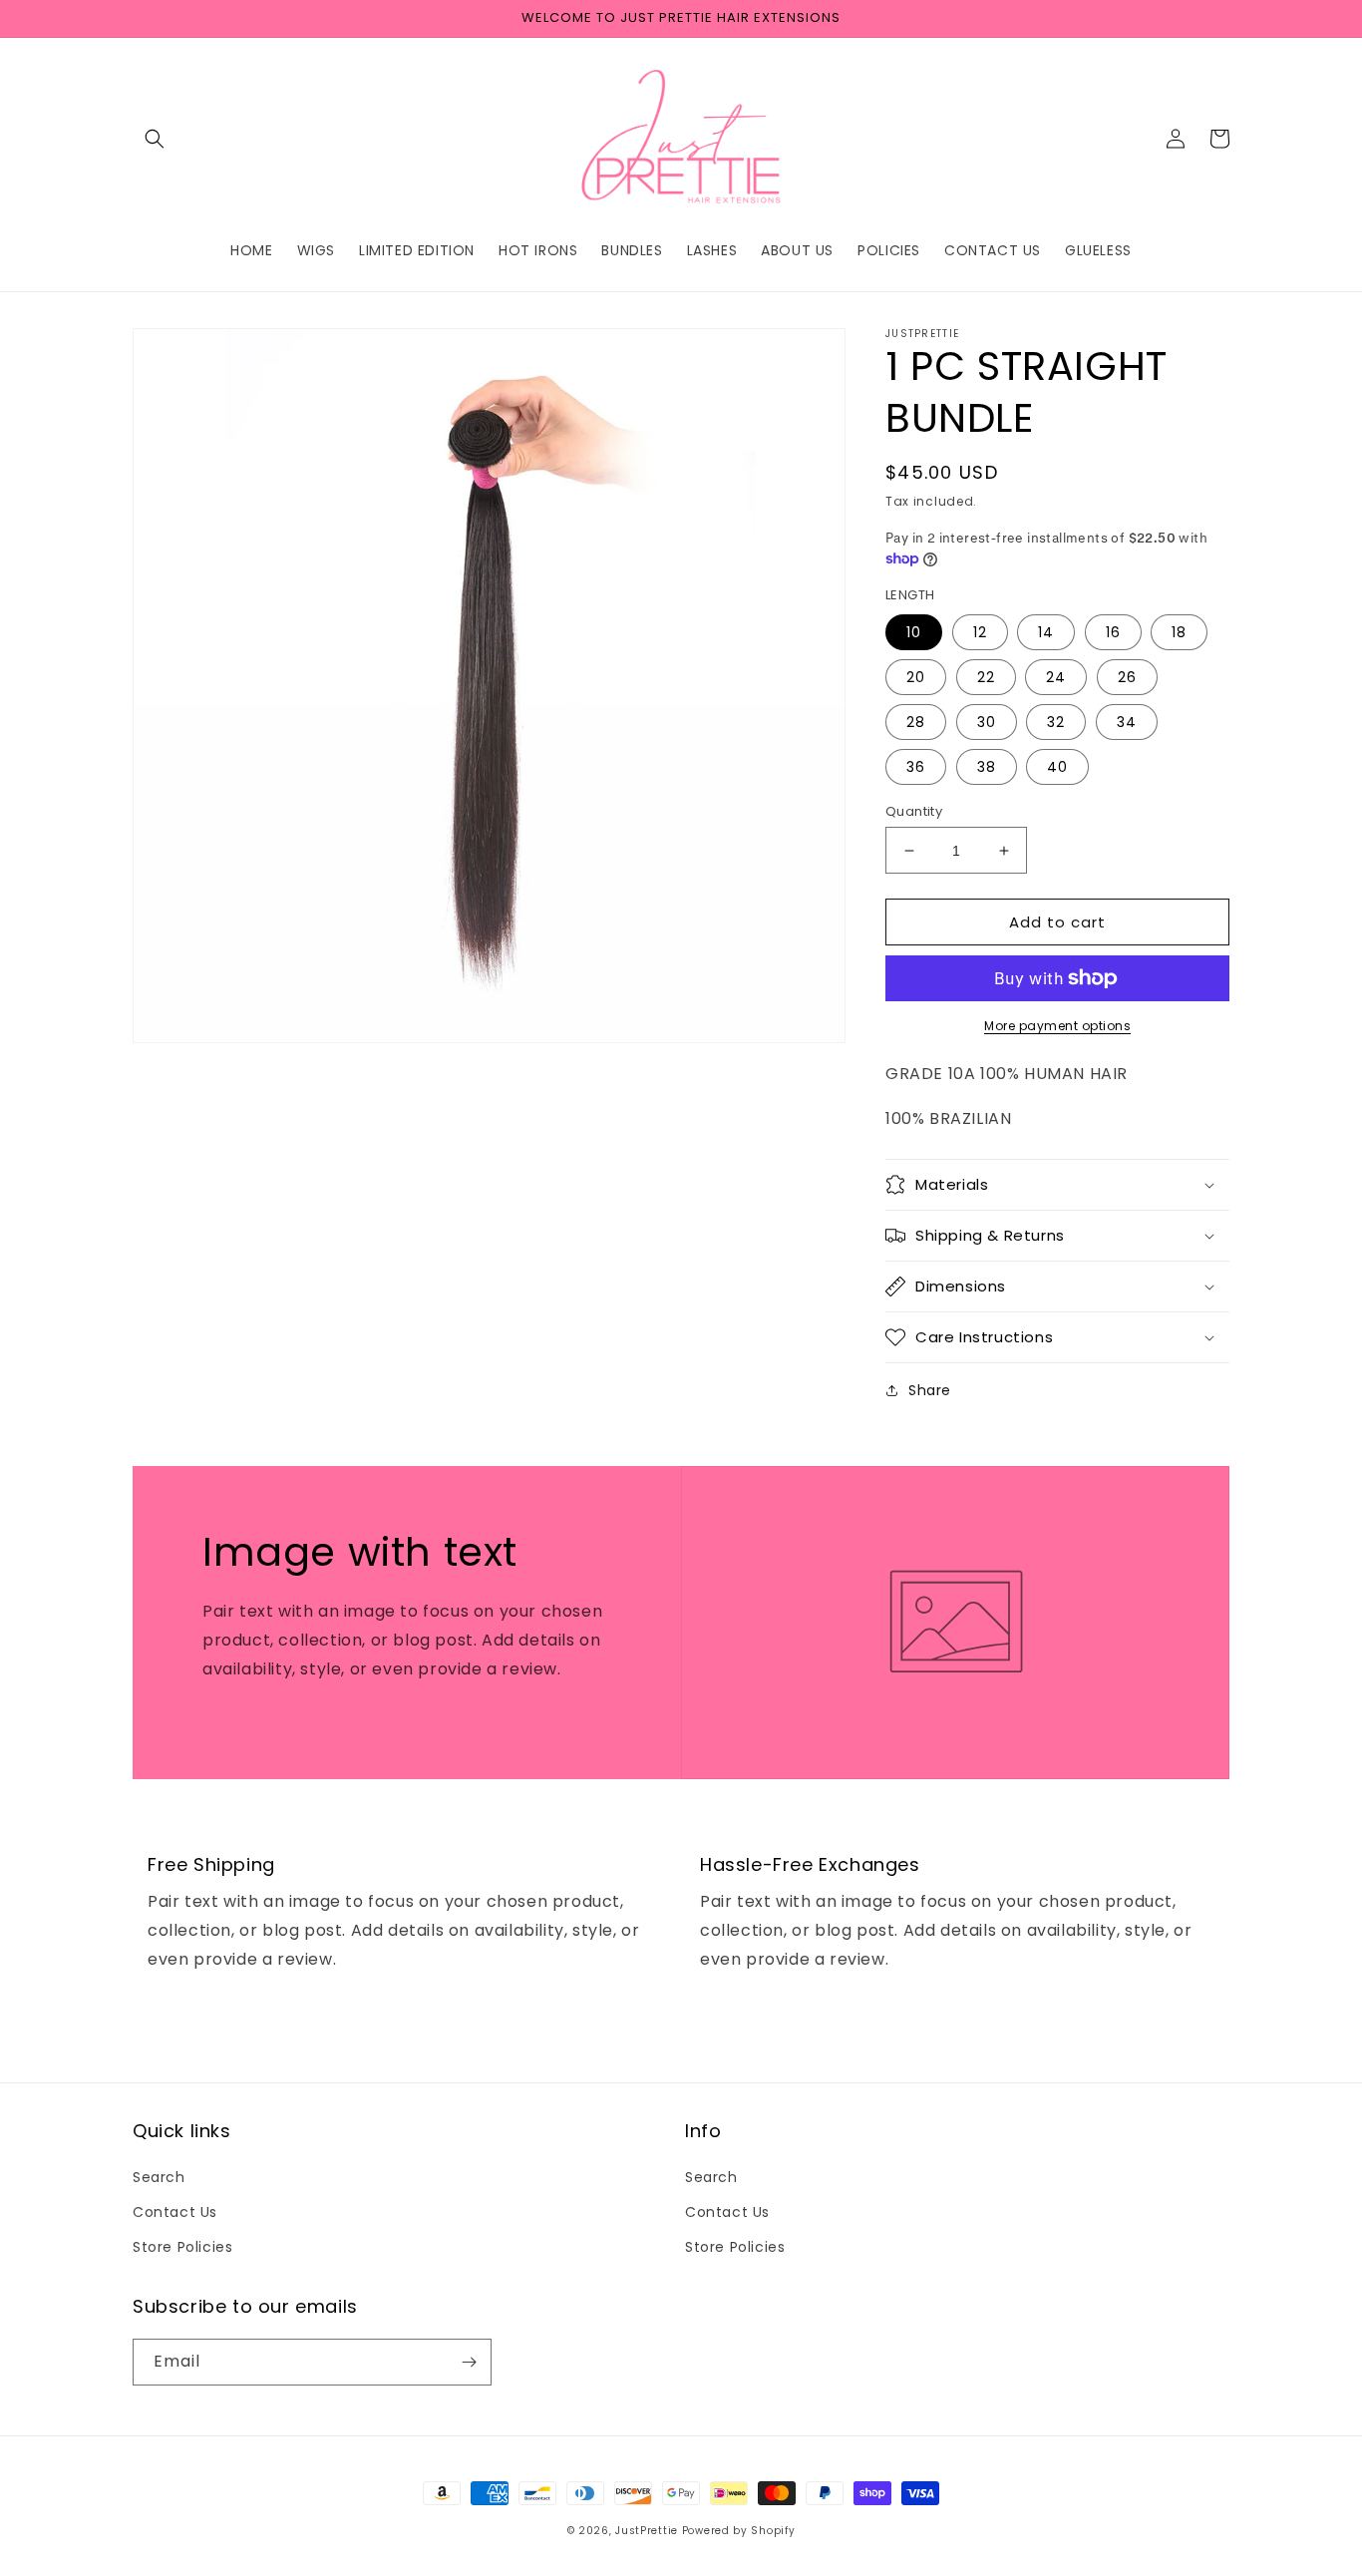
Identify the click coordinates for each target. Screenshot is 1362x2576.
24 (1056, 677)
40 (1057, 767)
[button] (155, 139)
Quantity (914, 811)
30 (987, 722)
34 (1127, 722)
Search (159, 2177)
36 (916, 767)
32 (1056, 722)
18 (1179, 632)
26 (1127, 677)
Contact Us (175, 2212)
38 (987, 767)
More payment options (1057, 1026)
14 (1046, 632)
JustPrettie (648, 2531)
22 (986, 677)
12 (980, 632)
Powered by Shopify (739, 2531)
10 (914, 632)
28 (916, 722)
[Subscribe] (469, 2362)
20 (916, 677)
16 (1113, 632)
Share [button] (930, 1390)
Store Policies (182, 2247)
